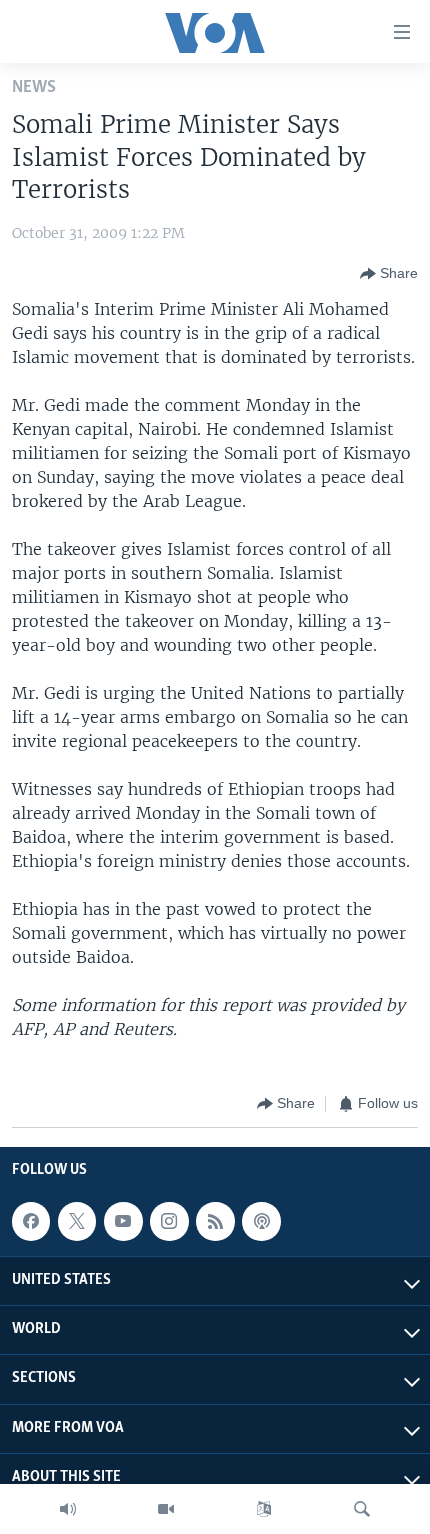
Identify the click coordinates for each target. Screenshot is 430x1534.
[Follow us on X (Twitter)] (77, 1221)
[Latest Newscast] (68, 1509)
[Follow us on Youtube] (123, 1221)
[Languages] (264, 1509)
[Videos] (166, 1509)
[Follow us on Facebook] (31, 1221)
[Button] (389, 274)
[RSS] (215, 1221)
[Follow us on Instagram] (169, 1221)
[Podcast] (261, 1221)
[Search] (362, 1509)
